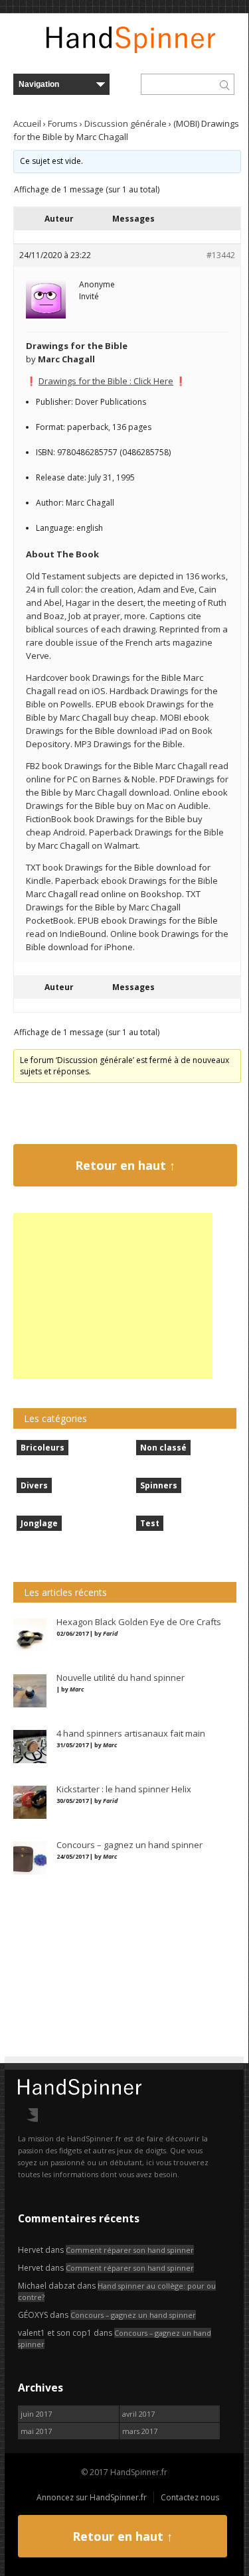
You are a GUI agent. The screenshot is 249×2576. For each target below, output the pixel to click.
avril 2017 (138, 2414)
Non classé (163, 1448)
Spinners (159, 1485)
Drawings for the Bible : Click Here (106, 381)
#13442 (221, 255)
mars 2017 (140, 2431)
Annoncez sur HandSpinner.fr (92, 2497)
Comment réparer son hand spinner (130, 2250)
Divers (34, 1485)
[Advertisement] (113, 1296)
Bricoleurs (42, 1448)
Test (150, 1523)
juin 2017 (36, 2414)
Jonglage (39, 1523)
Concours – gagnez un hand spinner (133, 2315)
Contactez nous (190, 2497)
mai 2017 (36, 2431)
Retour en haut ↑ (125, 1165)
